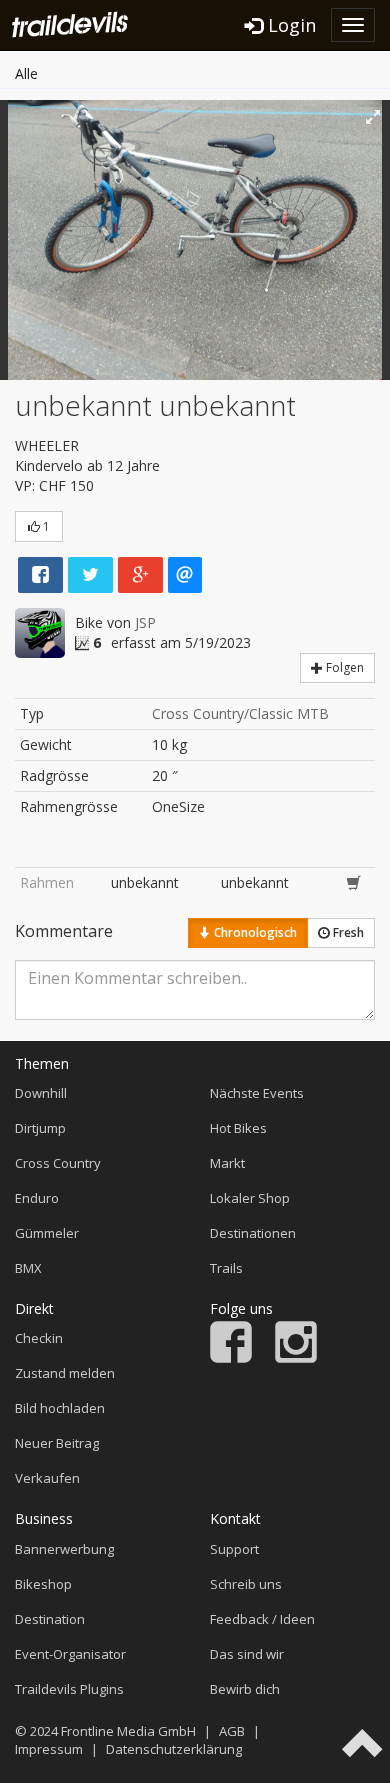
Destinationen (253, 1233)
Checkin (39, 1338)
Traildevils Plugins (69, 1689)
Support (234, 1549)
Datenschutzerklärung (174, 1749)
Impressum (49, 1749)
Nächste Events (257, 1093)
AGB (232, 1731)
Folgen (343, 667)
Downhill (41, 1093)
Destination (50, 1619)
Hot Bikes (238, 1128)
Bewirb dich (245, 1689)
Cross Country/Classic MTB (240, 713)
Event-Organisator (70, 1654)
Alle (26, 73)
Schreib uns (246, 1584)
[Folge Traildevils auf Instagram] (296, 1358)
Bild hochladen (60, 1408)
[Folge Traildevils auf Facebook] (231, 1358)
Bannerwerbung (64, 1549)
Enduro (37, 1198)
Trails (226, 1268)
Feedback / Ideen (262, 1619)
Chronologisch (254, 932)
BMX (28, 1268)
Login (289, 25)
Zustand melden (65, 1373)
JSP (145, 622)
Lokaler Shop (250, 1198)
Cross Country (58, 1163)
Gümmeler (47, 1233)
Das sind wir (247, 1654)
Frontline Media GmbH (128, 1731)
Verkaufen (47, 1478)
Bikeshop (43, 1584)
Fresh (347, 932)
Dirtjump (40, 1128)
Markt (227, 1163)
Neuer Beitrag (57, 1443)
